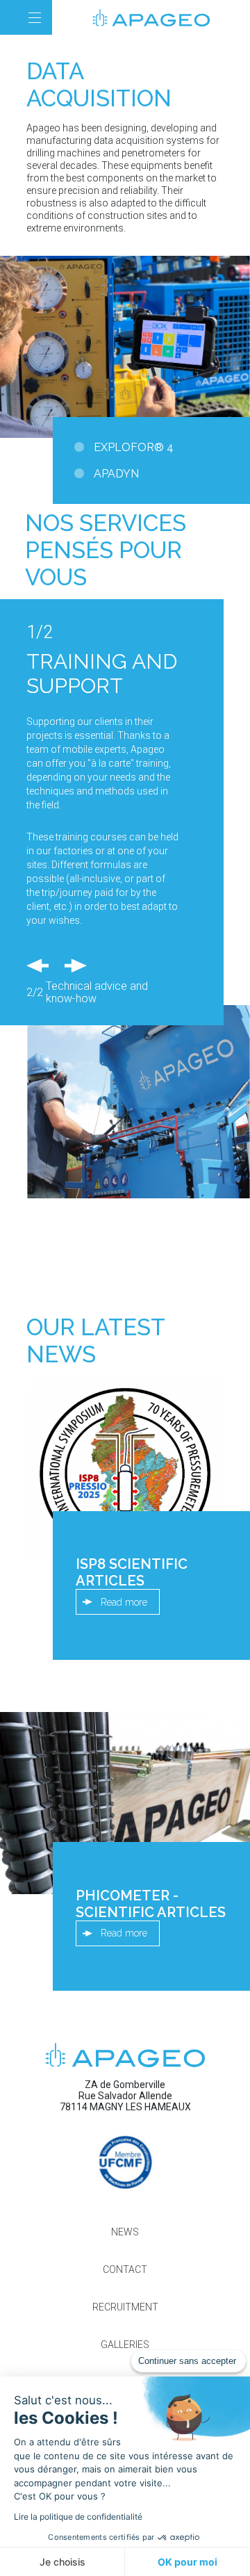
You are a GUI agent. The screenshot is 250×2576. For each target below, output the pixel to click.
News (125, 2232)
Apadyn (116, 474)
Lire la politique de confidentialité (78, 2517)
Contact (125, 2269)
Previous (38, 965)
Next (74, 965)
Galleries (125, 2345)
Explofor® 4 (134, 447)
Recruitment (125, 2307)
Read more (124, 1602)
